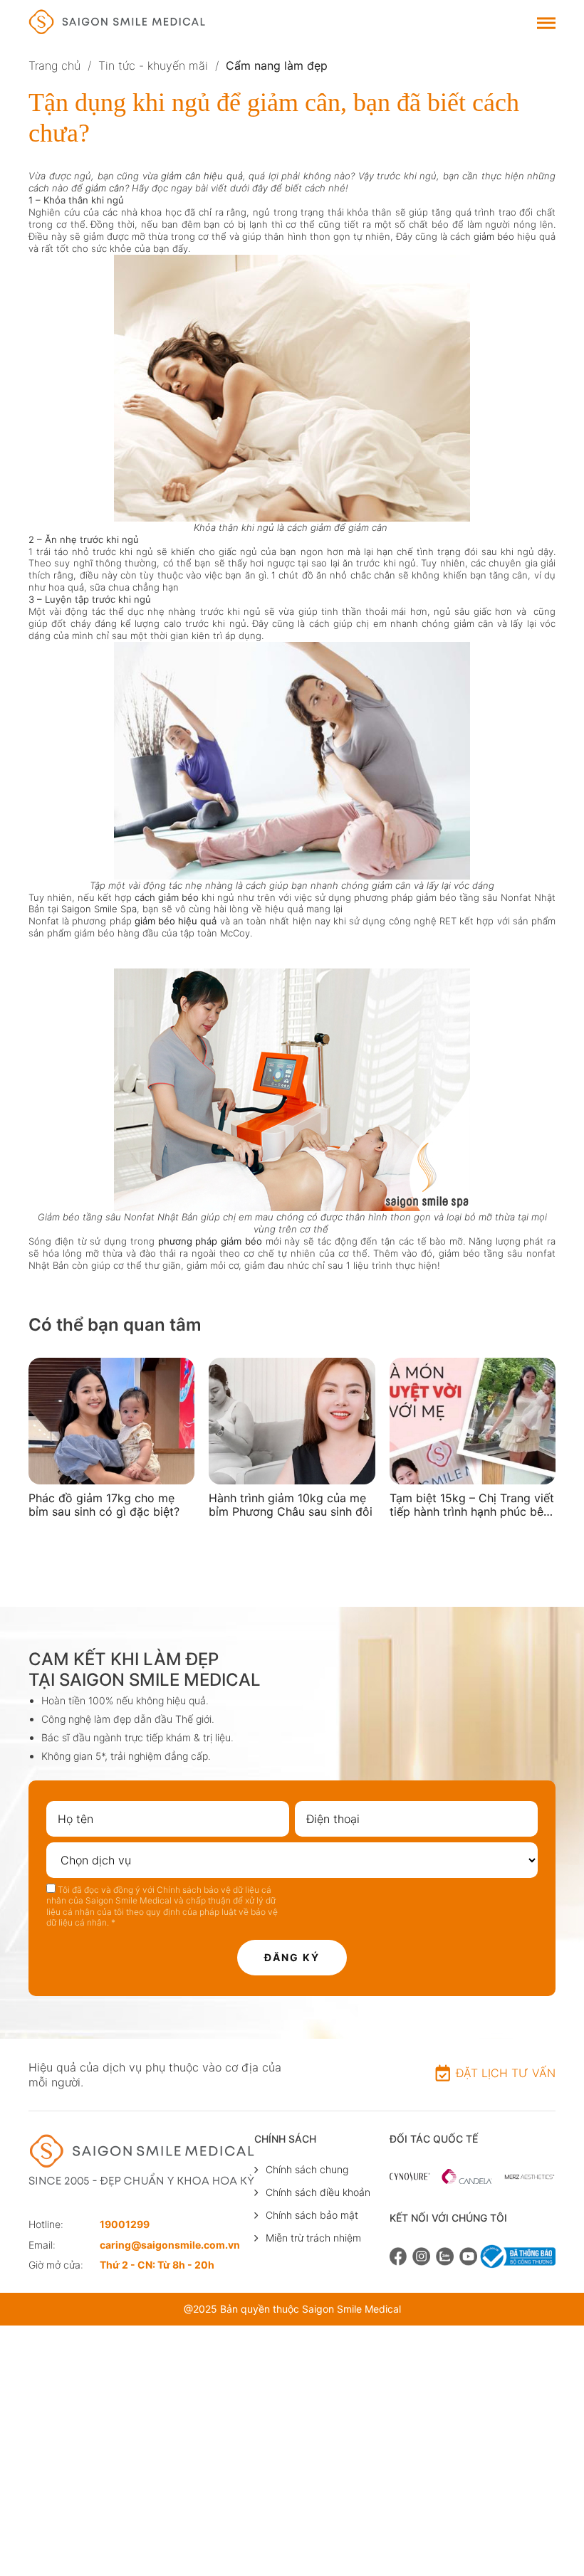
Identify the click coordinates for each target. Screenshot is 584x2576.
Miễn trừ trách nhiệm (313, 2238)
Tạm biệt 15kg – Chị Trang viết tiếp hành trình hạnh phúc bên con (472, 1505)
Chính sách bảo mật (312, 2215)
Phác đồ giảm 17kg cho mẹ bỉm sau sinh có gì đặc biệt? (104, 1505)
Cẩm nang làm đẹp (277, 65)
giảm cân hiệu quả (202, 176)
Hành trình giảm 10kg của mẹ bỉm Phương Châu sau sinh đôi (291, 1505)
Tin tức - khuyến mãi (153, 65)
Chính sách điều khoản (318, 2192)
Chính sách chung (307, 2169)
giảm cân (105, 188)
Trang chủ (54, 65)
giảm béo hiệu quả (176, 921)
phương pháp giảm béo (210, 1241)
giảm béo (494, 236)
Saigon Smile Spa (99, 909)
